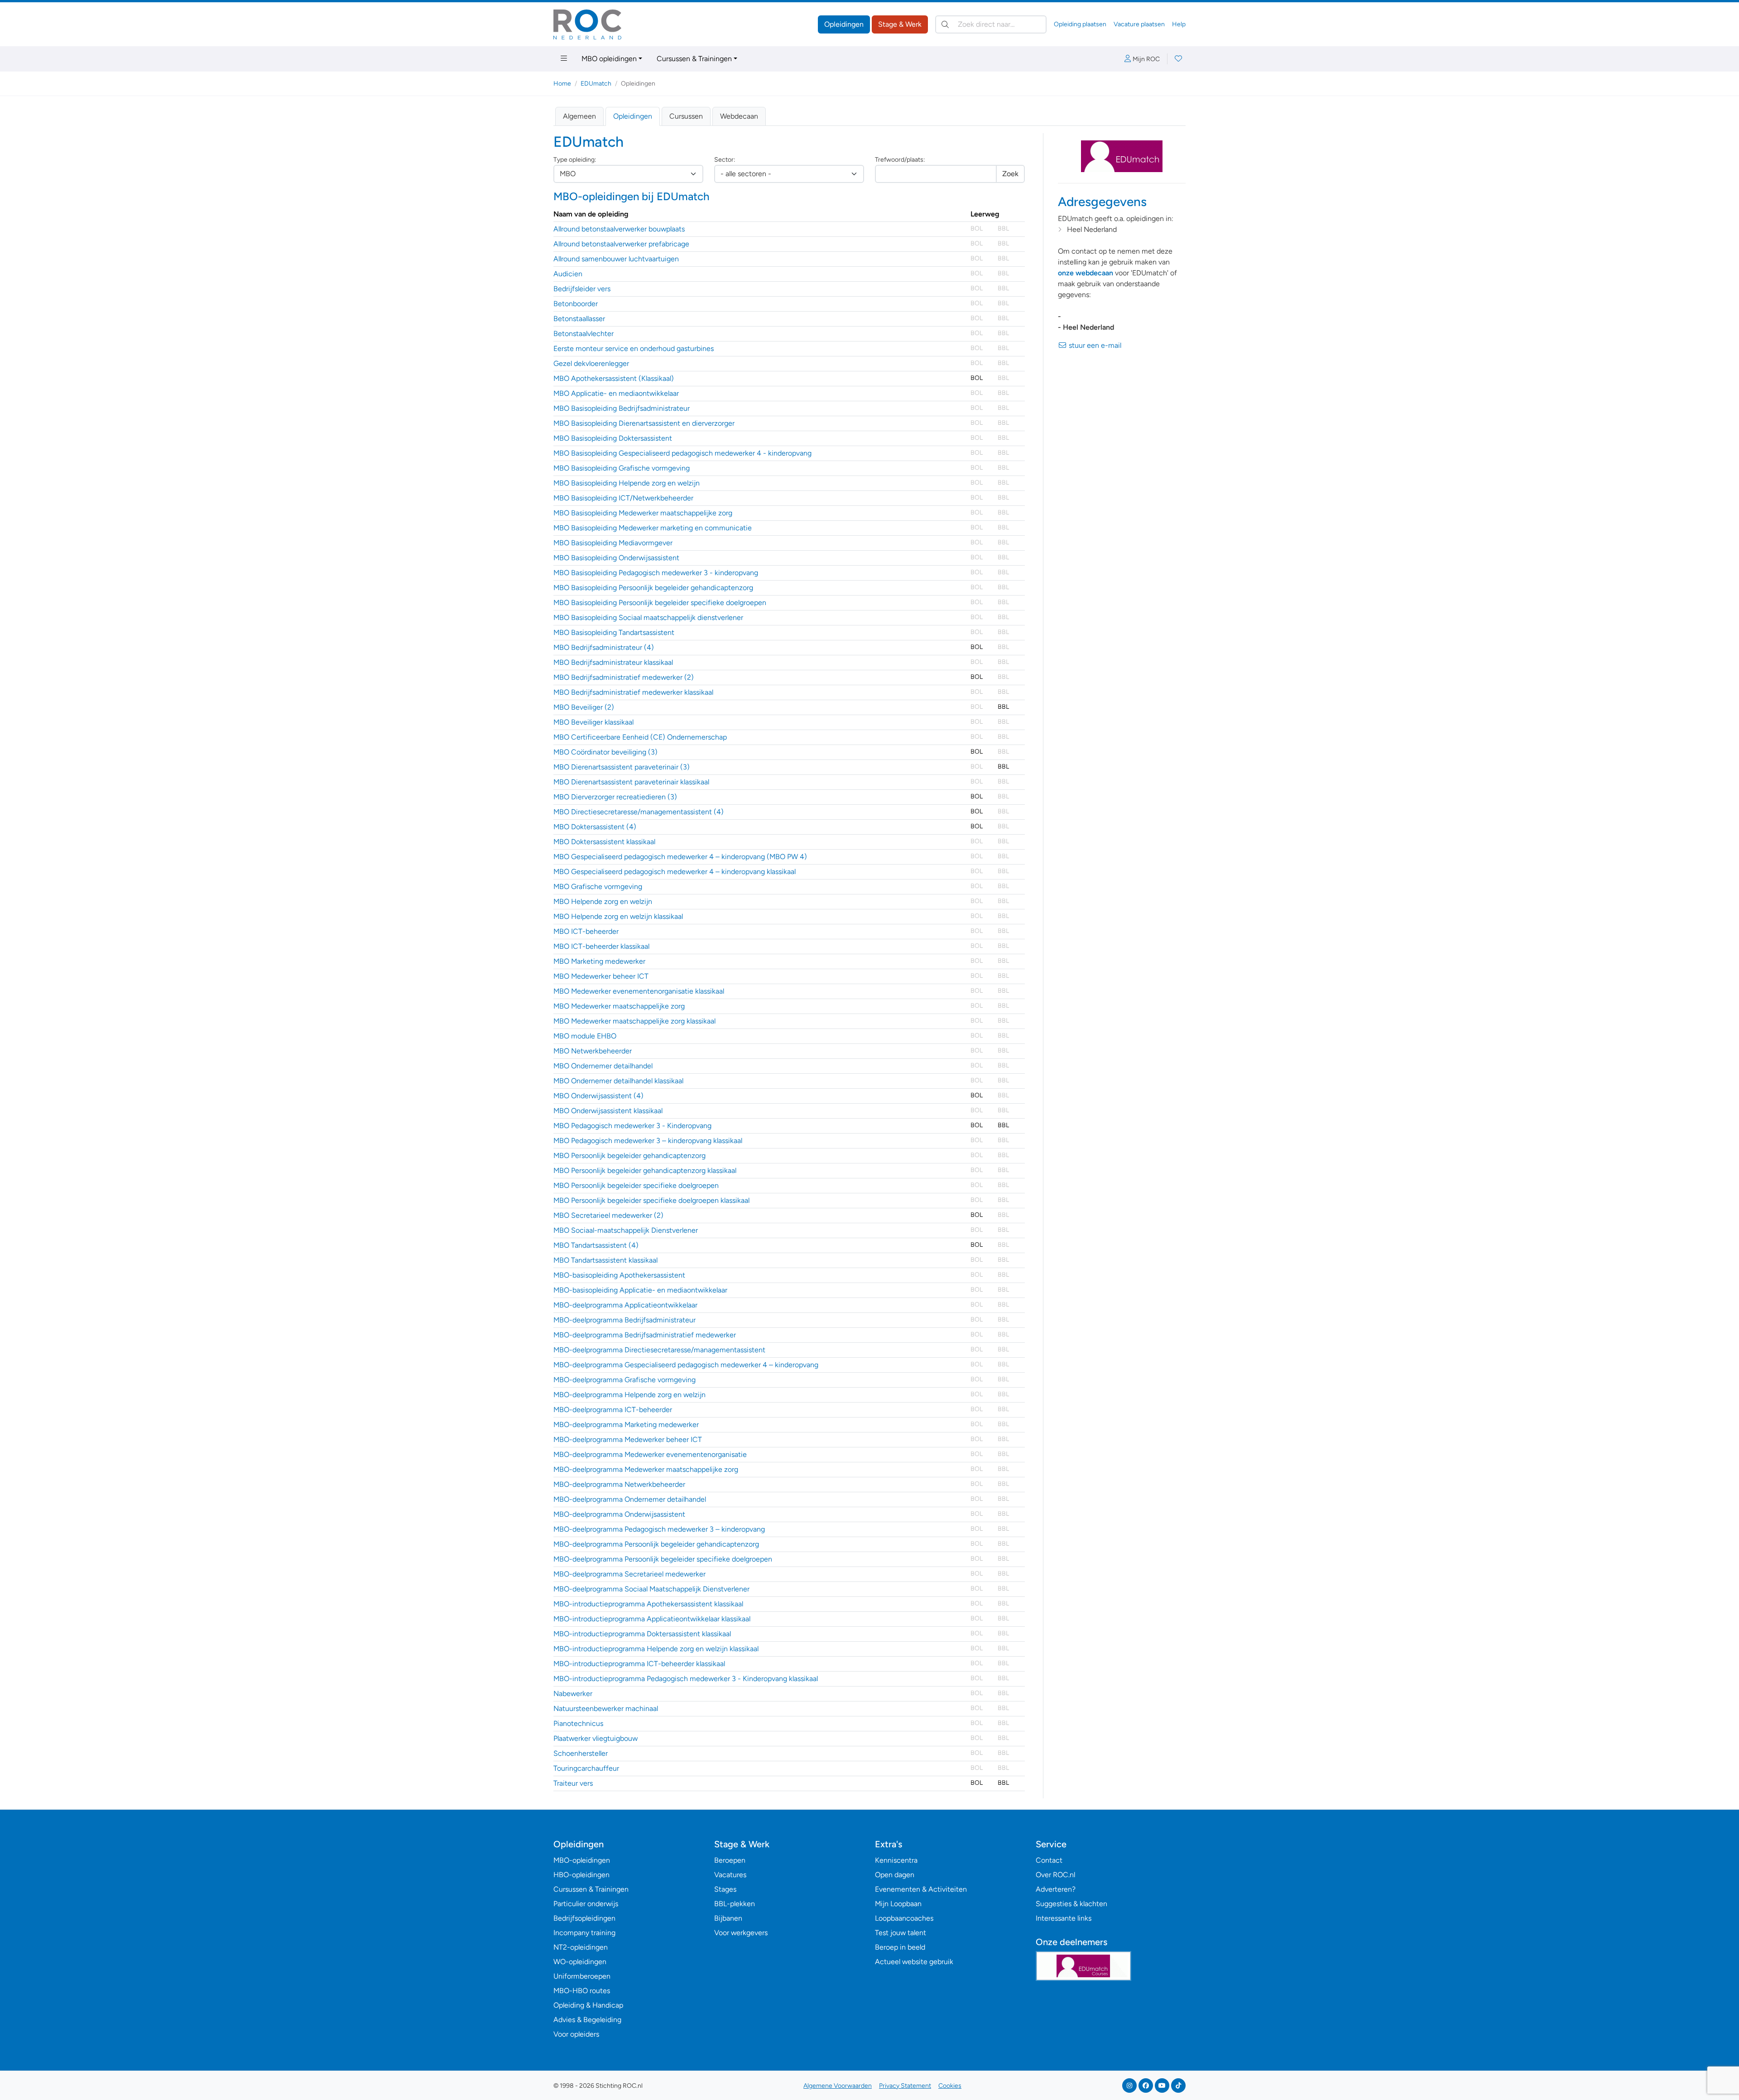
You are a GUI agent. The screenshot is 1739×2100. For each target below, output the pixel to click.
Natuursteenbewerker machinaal (606, 1708)
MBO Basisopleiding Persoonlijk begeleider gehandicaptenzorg (653, 588)
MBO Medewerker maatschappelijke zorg (619, 1006)
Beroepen (730, 1860)
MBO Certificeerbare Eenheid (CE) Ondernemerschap (640, 737)
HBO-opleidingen (581, 1875)
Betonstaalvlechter (584, 334)
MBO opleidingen (609, 59)
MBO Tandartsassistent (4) (596, 1245)
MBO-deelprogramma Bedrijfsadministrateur (625, 1320)
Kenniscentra (896, 1860)
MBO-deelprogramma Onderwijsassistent (619, 1514)
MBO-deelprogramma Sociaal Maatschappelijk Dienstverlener (651, 1589)
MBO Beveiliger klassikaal (593, 722)
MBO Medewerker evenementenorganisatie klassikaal (639, 991)
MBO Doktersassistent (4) (595, 827)
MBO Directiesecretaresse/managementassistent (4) (639, 812)
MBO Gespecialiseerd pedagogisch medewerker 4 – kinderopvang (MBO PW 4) (680, 857)
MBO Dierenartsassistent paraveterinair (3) (622, 767)
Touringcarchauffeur (586, 1768)
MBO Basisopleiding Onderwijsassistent (616, 558)
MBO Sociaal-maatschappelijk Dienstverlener (626, 1230)
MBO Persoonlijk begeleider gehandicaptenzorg (629, 1156)
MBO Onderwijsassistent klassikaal (608, 1111)
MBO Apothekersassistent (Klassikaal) (614, 378)
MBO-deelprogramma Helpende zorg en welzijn (629, 1395)
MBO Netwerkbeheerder (593, 1051)
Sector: (725, 160)
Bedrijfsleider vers (582, 289)
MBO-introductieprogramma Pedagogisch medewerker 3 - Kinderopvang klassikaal (686, 1679)
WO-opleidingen (580, 1962)
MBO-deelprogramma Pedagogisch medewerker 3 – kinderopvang (659, 1529)
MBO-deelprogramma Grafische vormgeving (625, 1380)
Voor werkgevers (741, 1933)
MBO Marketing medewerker (599, 961)
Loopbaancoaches (904, 1918)
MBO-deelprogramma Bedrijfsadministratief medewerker (645, 1335)
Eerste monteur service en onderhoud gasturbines (634, 348)
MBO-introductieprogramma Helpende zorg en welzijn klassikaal (656, 1649)
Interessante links (1064, 1918)
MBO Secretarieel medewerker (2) (608, 1215)
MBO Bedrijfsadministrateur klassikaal (613, 662)
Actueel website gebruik (914, 1962)
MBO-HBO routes (582, 1991)
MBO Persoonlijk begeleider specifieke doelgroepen (636, 1185)
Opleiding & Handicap (588, 2005)
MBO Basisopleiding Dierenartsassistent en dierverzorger (644, 423)
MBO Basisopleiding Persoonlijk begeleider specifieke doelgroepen (660, 603)
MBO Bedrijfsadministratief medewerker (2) (624, 677)
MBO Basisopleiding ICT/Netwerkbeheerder (623, 498)
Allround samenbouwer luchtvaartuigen (616, 259)
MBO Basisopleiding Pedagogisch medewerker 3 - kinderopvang (656, 573)
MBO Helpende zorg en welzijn (603, 901)
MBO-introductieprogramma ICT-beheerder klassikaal (639, 1664)
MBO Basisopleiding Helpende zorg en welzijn (627, 483)
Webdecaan (739, 116)
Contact (1049, 1860)
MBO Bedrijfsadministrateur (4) (604, 647)
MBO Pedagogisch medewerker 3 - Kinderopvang (632, 1126)
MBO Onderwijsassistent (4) (598, 1096)
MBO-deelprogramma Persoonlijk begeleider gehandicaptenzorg (656, 1544)
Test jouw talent (901, 1933)
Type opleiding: (575, 160)
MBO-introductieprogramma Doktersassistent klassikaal (642, 1634)
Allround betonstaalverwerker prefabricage (621, 244)
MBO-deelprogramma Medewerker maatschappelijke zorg (646, 1469)
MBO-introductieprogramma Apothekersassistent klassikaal (648, 1604)
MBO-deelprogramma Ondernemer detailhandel (630, 1499)
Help (1179, 24)
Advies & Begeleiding (587, 2020)
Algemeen (579, 116)
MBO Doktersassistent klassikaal (604, 842)
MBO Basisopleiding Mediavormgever (613, 543)
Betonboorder (576, 304)
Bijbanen (728, 1918)
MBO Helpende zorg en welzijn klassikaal (618, 916)
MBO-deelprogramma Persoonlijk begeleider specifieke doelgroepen (663, 1559)
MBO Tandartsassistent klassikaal (605, 1260)
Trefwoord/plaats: (900, 160)
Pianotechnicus (578, 1723)
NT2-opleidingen (581, 1947)
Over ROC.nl (1055, 1875)
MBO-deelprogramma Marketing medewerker (626, 1425)
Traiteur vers (573, 1783)
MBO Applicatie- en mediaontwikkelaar (616, 393)
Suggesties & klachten (1071, 1904)
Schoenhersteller (581, 1753)
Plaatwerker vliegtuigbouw (596, 1738)
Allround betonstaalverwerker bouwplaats (619, 229)
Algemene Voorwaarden (838, 2086)
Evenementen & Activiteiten (921, 1889)
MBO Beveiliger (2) (584, 707)
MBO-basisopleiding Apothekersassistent (619, 1275)
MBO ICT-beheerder (586, 931)
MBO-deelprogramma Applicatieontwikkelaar (625, 1305)
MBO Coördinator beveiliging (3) (605, 752)
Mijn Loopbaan (898, 1904)
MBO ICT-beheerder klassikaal (601, 946)
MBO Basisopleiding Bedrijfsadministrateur (622, 408)
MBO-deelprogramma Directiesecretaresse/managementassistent (659, 1350)
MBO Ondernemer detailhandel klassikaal (618, 1081)
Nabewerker (573, 1694)
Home (562, 84)
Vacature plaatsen (1139, 24)
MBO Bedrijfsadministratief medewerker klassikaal (633, 692)
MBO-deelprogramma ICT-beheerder (613, 1410)
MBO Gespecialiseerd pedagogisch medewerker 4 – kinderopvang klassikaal (675, 872)
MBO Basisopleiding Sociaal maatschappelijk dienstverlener (648, 618)
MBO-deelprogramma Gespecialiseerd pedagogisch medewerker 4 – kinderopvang (686, 1365)
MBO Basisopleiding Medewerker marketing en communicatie (653, 528)
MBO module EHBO (585, 1036)
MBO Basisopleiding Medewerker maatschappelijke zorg (643, 513)
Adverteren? (1056, 1889)
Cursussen (686, 116)
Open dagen (895, 1875)
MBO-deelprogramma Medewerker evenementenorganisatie (650, 1454)
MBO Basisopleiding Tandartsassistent (614, 632)
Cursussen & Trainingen (694, 59)
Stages (725, 1889)
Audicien (568, 274)
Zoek (1010, 174)
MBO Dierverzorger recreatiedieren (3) (615, 797)
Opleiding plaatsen (1080, 24)
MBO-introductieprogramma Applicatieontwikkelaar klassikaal (652, 1619)
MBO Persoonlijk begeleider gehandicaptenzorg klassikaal (645, 1170)
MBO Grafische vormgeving (598, 887)
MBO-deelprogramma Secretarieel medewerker (629, 1574)
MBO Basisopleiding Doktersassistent (613, 438)
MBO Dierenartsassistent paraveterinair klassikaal (631, 782)
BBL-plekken (735, 1904)
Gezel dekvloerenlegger (591, 363)
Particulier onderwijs (586, 1904)
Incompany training (584, 1933)
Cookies (950, 2086)
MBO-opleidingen (582, 1860)
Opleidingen (844, 24)
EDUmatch (596, 84)
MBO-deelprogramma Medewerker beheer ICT (628, 1439)
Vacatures (730, 1875)
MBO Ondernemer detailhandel (603, 1066)
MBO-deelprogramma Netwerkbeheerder (619, 1484)
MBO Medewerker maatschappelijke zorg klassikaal (634, 1021)
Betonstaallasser (579, 319)
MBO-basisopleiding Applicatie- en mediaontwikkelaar (640, 1290)
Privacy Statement (905, 2086)
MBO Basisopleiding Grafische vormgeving (622, 468)
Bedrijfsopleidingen (584, 1918)
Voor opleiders (576, 2034)
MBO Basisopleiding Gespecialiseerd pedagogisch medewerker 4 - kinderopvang (682, 453)
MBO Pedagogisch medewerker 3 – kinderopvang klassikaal (648, 1141)
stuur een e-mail (1094, 345)
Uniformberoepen (582, 1976)
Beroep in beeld (900, 1947)
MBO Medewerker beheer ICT (601, 976)
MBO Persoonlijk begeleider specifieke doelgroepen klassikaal (651, 1200)
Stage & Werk (900, 24)
